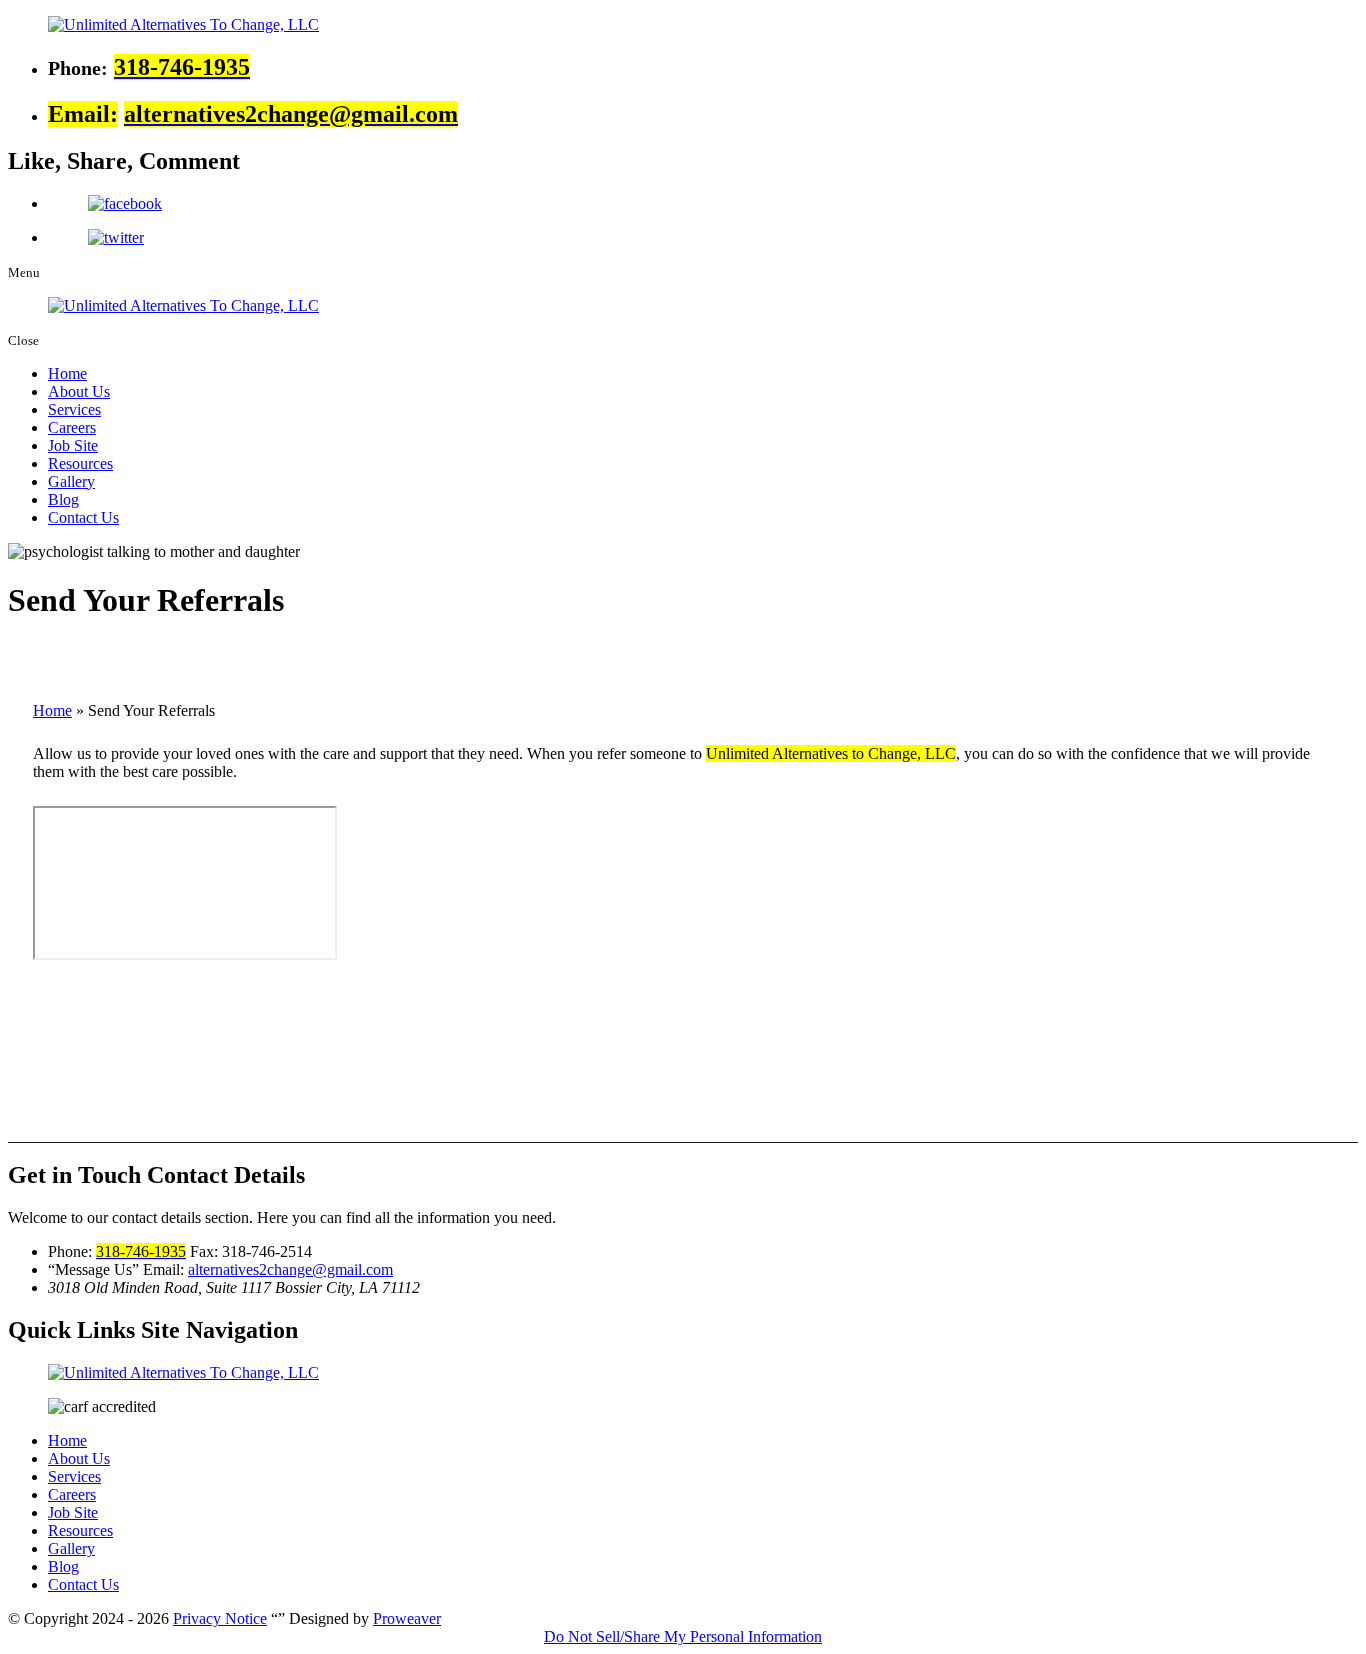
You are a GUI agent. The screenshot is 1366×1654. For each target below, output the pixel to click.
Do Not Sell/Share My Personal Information (683, 1636)
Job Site (73, 445)
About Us (79, 391)
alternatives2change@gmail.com (290, 1269)
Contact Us (83, 517)
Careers (72, 427)
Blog (63, 499)
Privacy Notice (220, 1618)
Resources (80, 463)
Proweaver (407, 1618)
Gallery (71, 481)
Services (74, 409)
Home (67, 373)
